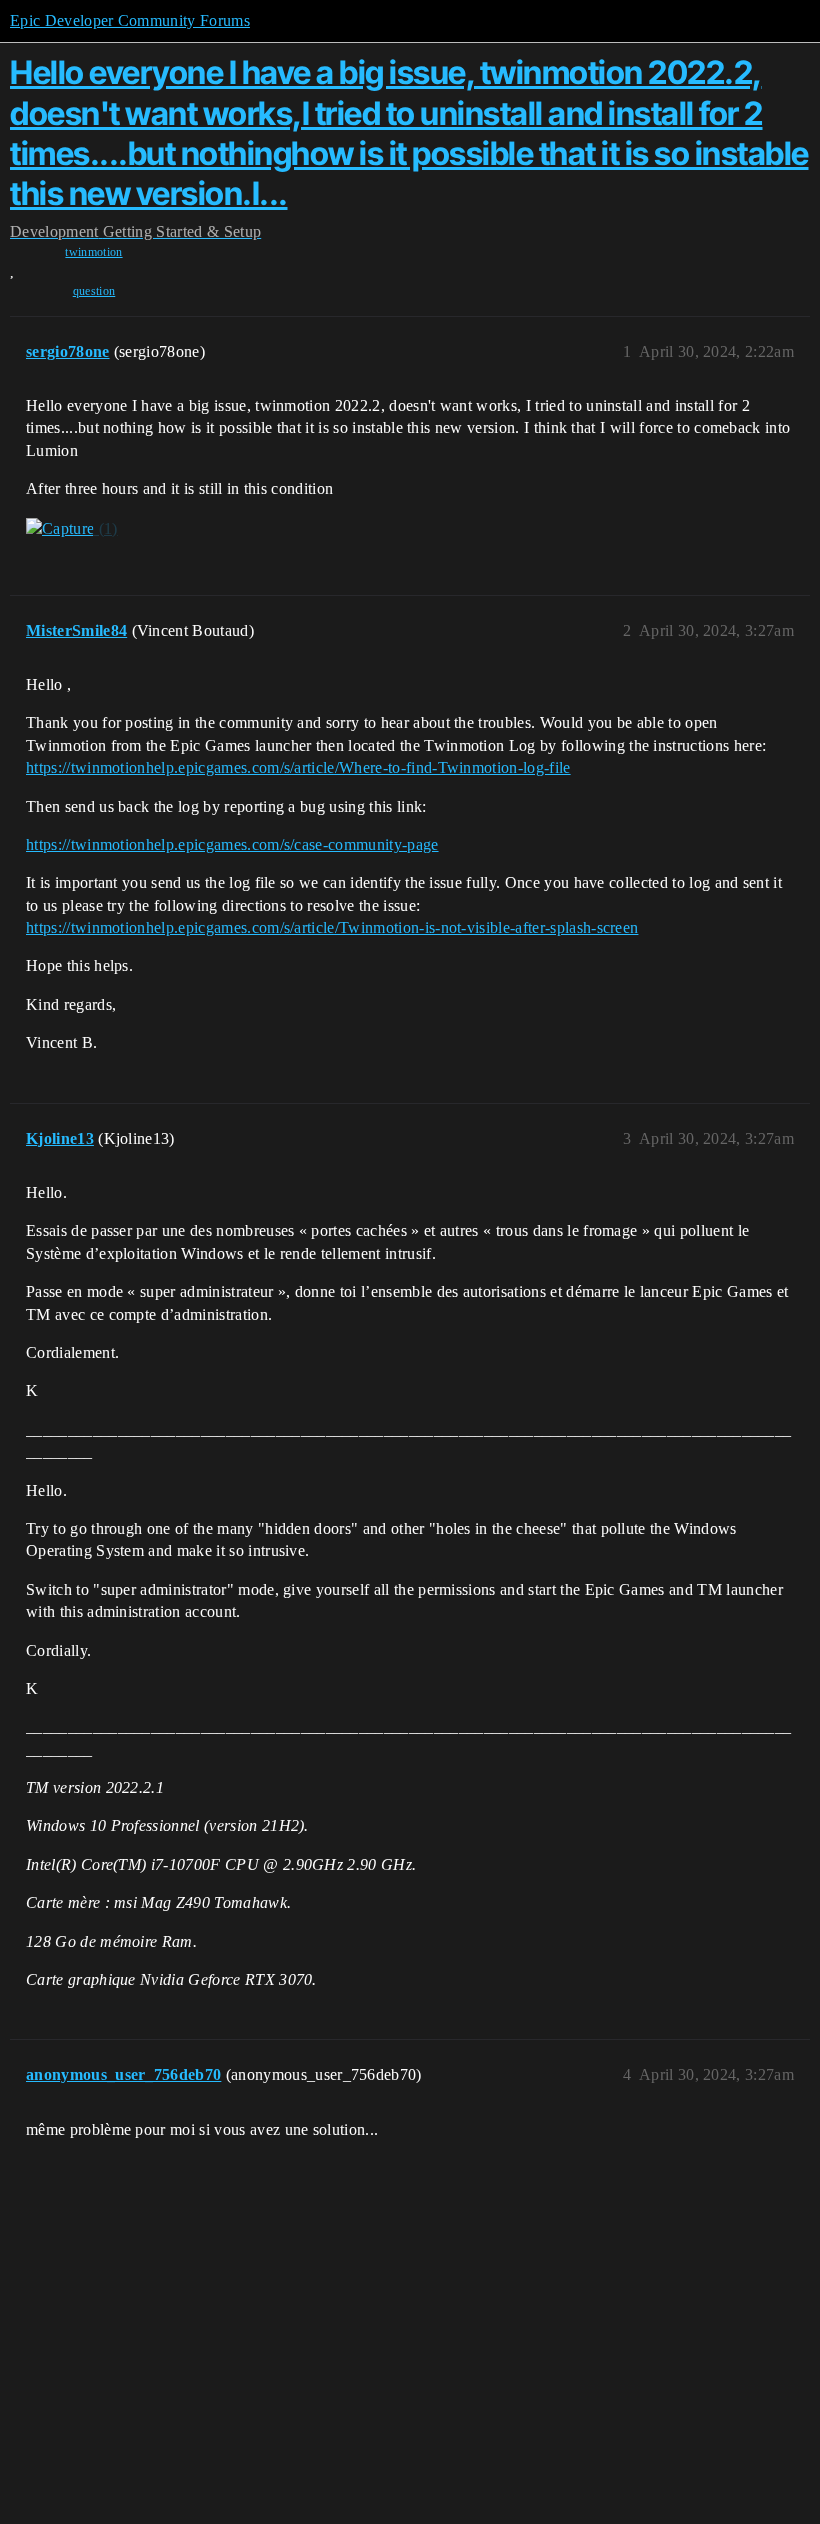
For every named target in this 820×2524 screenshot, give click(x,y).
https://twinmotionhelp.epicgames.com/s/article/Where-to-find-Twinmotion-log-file (298, 767)
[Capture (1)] (72, 529)
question (94, 291)
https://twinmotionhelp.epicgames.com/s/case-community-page (232, 844)
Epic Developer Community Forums (130, 20)
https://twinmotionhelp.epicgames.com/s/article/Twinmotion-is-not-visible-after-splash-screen (332, 927)
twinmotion (93, 252)
